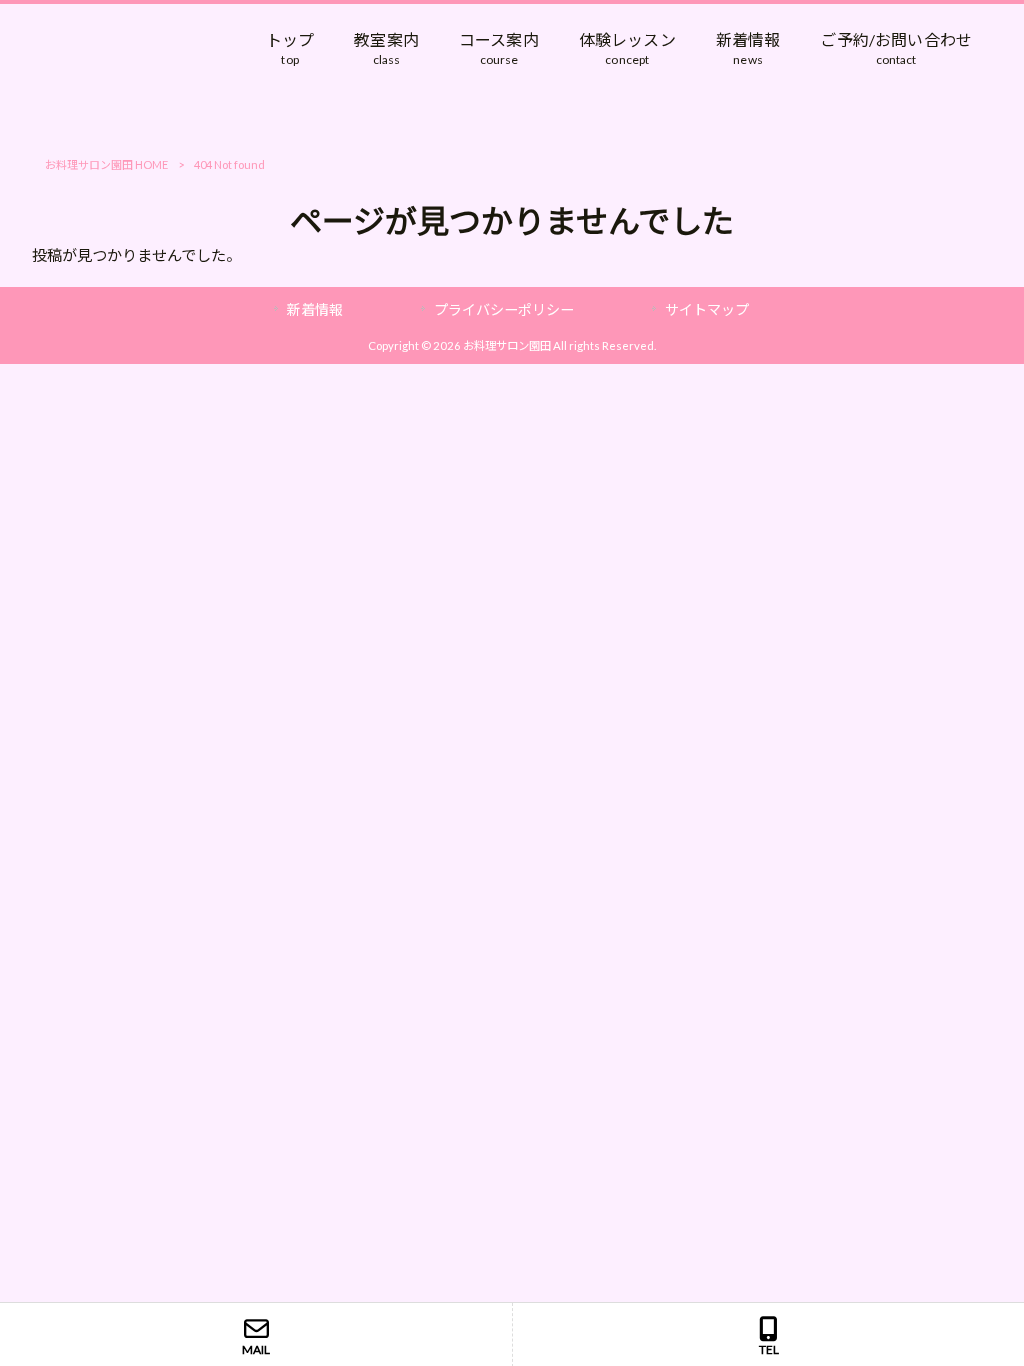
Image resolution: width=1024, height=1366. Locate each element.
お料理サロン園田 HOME (106, 164)
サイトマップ (707, 309)
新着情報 (315, 309)
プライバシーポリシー (504, 309)
